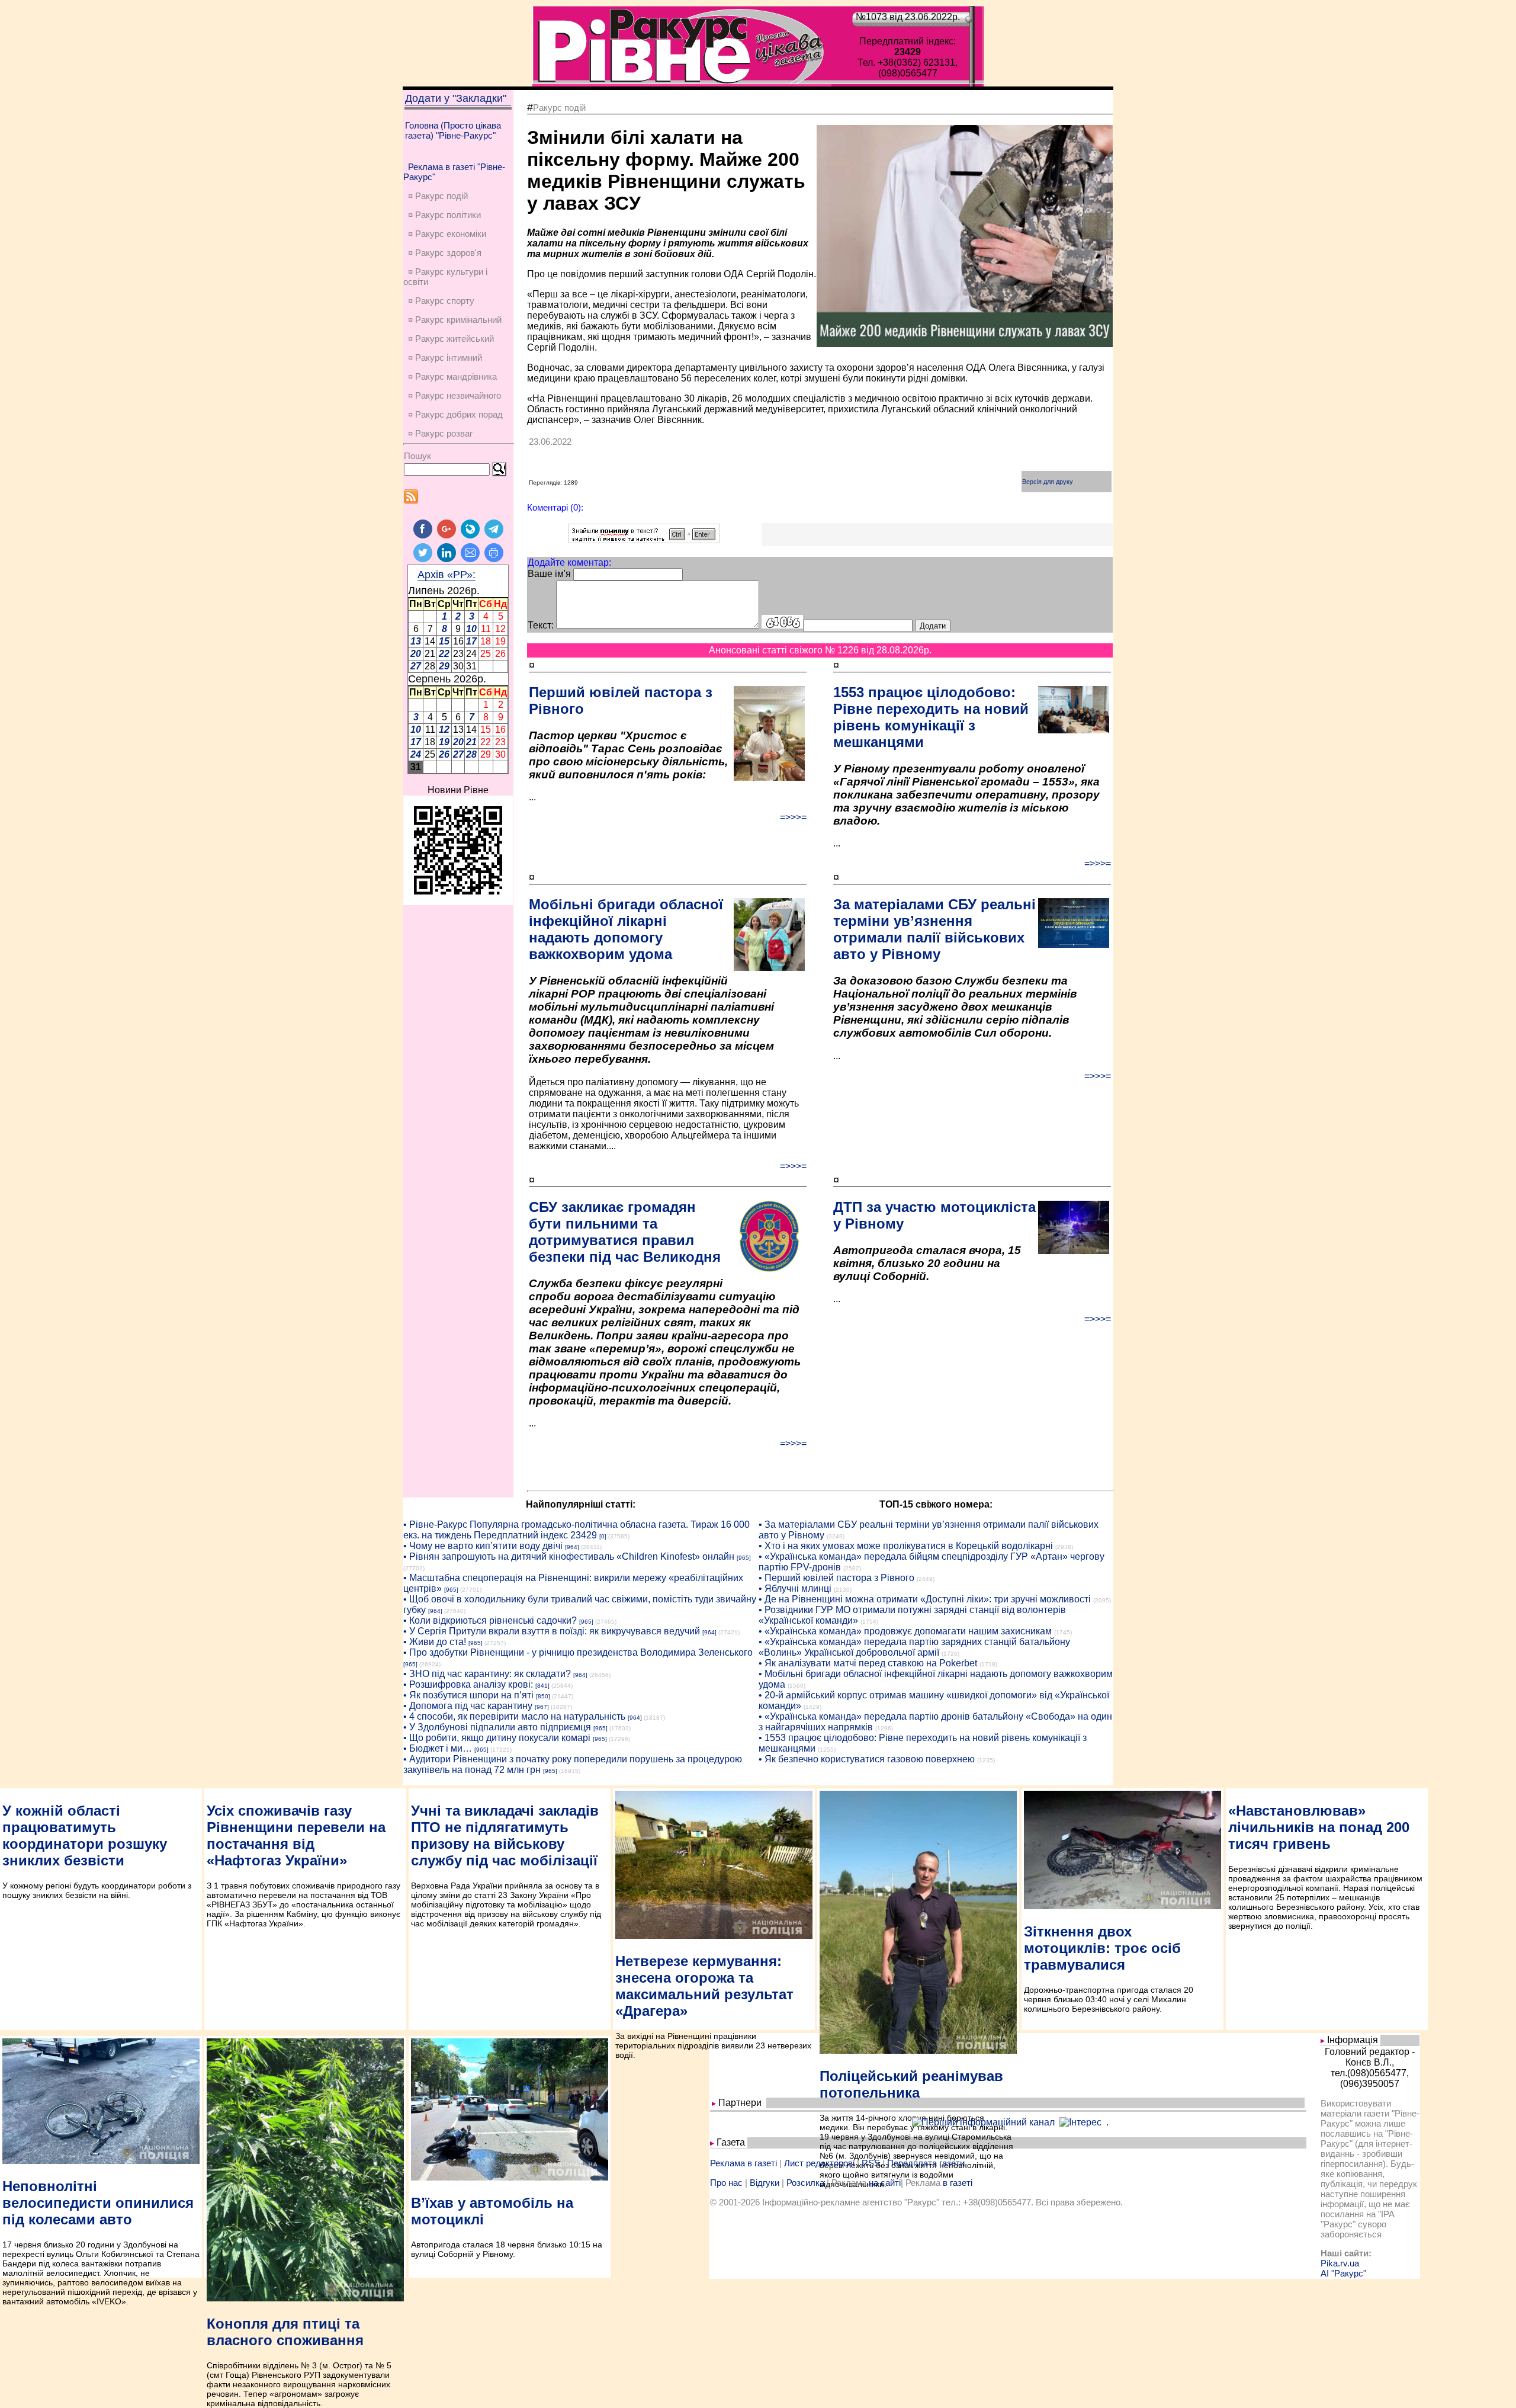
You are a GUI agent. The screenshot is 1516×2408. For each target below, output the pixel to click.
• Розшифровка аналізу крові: (468, 1684)
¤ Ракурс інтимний (445, 357)
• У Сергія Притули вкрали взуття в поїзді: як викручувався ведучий (552, 1631)
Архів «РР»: (447, 575)
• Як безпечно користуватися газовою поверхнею (867, 1759)
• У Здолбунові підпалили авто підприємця (497, 1727)
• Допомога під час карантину (468, 1706)
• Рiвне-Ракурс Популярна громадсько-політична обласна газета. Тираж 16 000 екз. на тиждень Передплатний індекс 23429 (576, 1530)
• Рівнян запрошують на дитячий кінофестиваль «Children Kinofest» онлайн (569, 1556)
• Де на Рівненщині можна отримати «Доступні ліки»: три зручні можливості (925, 1599)
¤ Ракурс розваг (440, 433)
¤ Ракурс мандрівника (452, 376)
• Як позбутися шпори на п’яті (468, 1695)
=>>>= (793, 817)
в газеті (958, 2183)
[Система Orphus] (644, 540)
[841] (542, 1686)
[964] (572, 1547)
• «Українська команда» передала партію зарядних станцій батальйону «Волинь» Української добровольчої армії (914, 1647)
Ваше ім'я (549, 574)
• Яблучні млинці (795, 1588)
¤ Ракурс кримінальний (455, 320)
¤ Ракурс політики (444, 215)
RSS (871, 2163)
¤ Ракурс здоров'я (445, 253)
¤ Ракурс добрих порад (455, 414)
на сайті (885, 2183)
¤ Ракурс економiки (447, 234)
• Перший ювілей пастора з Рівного (836, 1578)
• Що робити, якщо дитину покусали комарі (497, 1738)
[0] (603, 1536)
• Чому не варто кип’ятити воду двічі (483, 1546)
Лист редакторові (819, 2163)
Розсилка (805, 2183)
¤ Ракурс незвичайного (455, 395)
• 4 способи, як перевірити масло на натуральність (514, 1716)
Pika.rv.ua (1340, 2263)
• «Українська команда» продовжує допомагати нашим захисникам (905, 1631)
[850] (543, 1696)
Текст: (541, 625)
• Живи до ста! (435, 1642)
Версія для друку (1048, 482)
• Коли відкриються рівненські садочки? (490, 1620)
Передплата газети (926, 2163)
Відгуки (765, 2183)
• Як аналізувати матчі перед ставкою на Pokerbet (868, 1663)
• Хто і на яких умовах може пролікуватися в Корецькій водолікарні (906, 1546)
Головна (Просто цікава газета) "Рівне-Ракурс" (453, 130)
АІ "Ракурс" (1343, 2273)
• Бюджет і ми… (438, 1748)
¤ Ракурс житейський (451, 339)
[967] (542, 1707)
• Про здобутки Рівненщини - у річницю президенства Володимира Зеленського (578, 1652)
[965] (744, 1558)
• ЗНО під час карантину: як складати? (487, 1674)
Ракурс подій (559, 108)
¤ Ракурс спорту (441, 301)
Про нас (726, 2183)
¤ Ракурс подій (438, 196)
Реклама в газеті (743, 2163)
